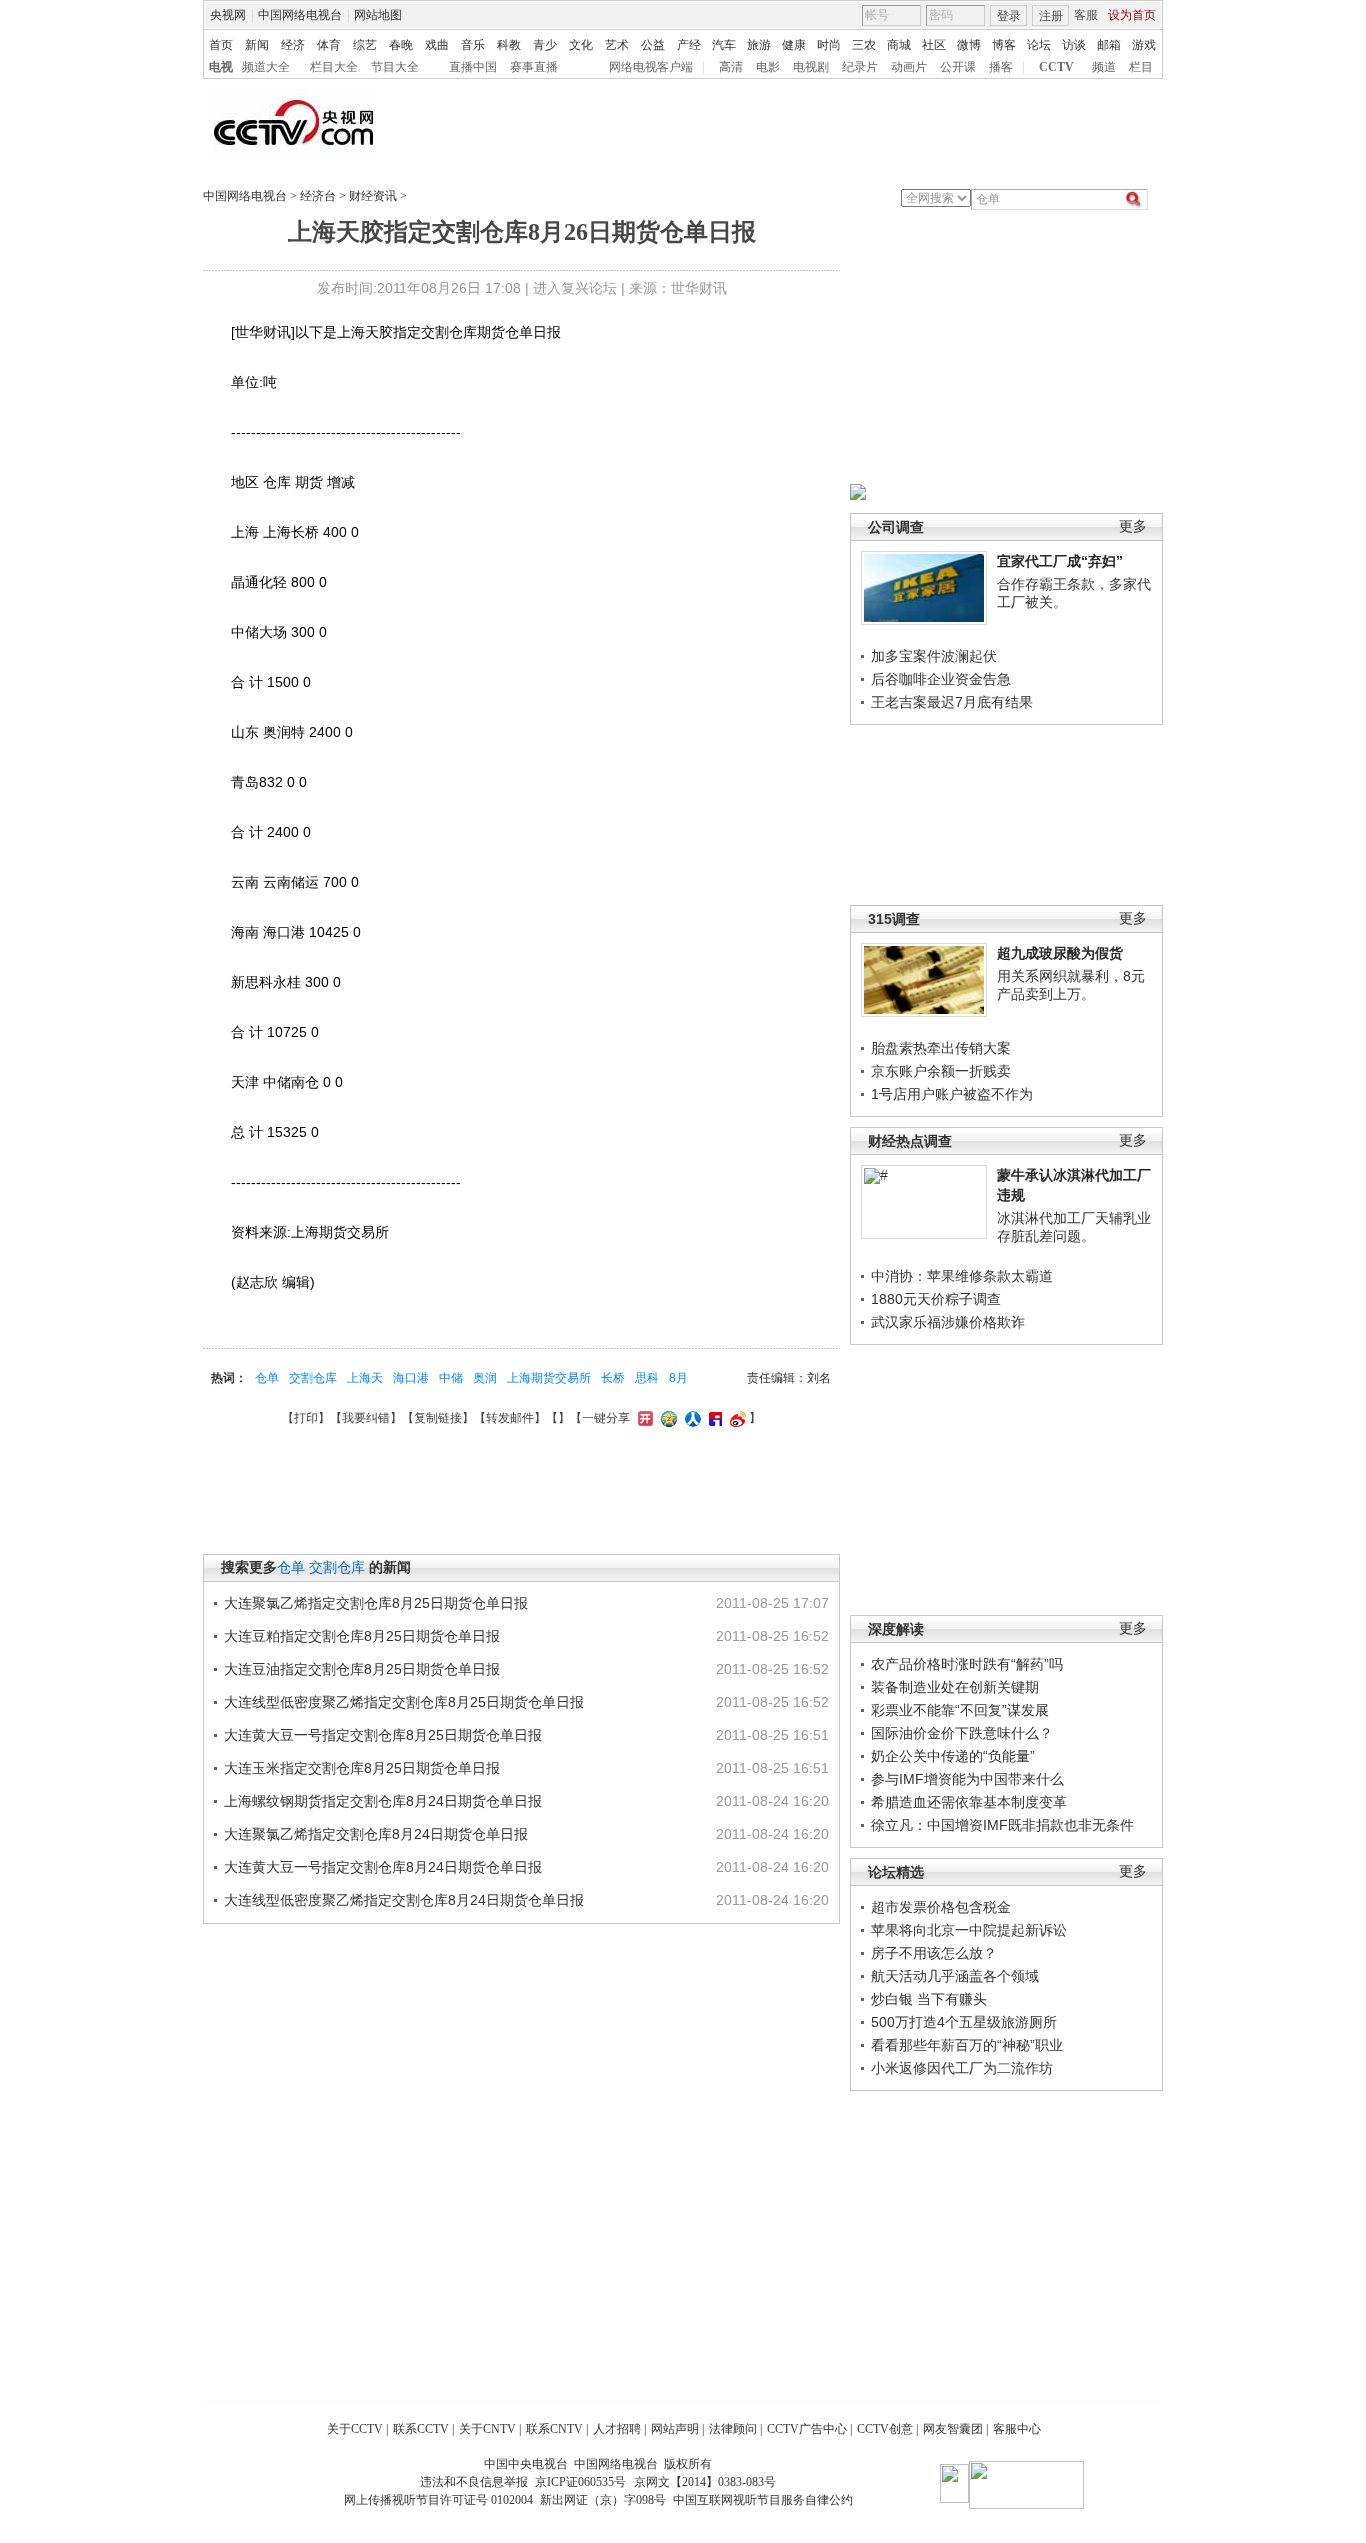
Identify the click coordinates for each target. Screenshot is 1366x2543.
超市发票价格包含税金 (941, 1907)
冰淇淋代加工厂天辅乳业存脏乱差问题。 (1074, 1227)
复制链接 (438, 1418)
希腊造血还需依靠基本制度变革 (969, 1802)
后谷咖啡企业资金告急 (941, 679)
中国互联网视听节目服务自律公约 (763, 2500)
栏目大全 (334, 67)
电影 (768, 67)
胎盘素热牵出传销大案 (941, 1048)
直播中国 (473, 67)
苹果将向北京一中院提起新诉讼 (969, 1930)
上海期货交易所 (549, 1378)
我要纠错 (366, 1418)
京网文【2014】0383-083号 (705, 2482)
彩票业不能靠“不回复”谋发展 (960, 1710)
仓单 (267, 1378)
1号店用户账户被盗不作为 (952, 1094)
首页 (221, 45)
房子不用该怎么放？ (934, 1953)
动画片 (909, 67)
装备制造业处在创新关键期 (955, 1687)
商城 (899, 45)
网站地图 (378, 15)
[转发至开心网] (643, 1418)
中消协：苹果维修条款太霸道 (962, 1276)
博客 (1004, 45)
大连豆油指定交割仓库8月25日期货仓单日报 (362, 1669)
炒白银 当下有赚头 (929, 1999)
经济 (293, 45)
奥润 (485, 1378)
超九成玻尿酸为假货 (1060, 953)
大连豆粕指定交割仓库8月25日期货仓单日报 (362, 1636)
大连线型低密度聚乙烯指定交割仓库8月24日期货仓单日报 (404, 1900)
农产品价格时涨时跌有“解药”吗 (967, 1664)
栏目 (1141, 67)
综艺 (365, 45)
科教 (509, 45)
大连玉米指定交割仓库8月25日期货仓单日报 (362, 1768)
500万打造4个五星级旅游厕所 (964, 2022)
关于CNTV (487, 2429)
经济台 (318, 196)
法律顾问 (733, 2429)
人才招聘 (617, 2429)
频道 (1104, 67)
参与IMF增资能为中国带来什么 (967, 1779)
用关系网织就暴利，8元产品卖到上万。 (1071, 985)
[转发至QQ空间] (666, 1418)
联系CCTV (421, 2429)
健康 (794, 45)
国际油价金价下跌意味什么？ (962, 1733)
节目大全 (395, 67)
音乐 (473, 45)
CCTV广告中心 (807, 2429)
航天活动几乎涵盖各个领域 (955, 1976)
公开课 (958, 67)
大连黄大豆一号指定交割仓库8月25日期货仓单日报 (383, 1735)
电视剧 (811, 67)
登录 (1009, 16)
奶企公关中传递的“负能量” (953, 1756)
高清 (731, 67)
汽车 (724, 45)
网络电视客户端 (651, 67)
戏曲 (437, 45)
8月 (678, 1378)
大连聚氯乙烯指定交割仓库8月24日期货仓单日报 (376, 1834)
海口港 (411, 1378)
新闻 (257, 45)
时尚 (829, 45)
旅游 (759, 45)
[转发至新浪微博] (735, 1418)
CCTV (1056, 67)
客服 (1086, 15)
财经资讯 (373, 196)
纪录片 (860, 67)
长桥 (613, 1378)
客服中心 (1017, 2429)
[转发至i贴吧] (713, 1418)
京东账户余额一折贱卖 (941, 1071)
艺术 (617, 45)
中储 (451, 1378)
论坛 (1039, 45)
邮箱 (1109, 45)
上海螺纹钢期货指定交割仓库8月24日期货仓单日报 (383, 1801)
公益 (653, 45)
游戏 (1144, 45)
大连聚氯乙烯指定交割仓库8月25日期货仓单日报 (376, 1603)
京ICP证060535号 (580, 2482)
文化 (581, 45)
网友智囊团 (953, 2429)
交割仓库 (313, 1378)
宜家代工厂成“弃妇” (1060, 561)
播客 (1001, 67)
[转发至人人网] (690, 1418)
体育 (329, 45)
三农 (864, 45)
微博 (969, 45)
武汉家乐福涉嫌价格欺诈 (948, 1322)
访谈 (1074, 45)
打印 (306, 1418)
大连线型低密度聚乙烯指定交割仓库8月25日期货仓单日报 (404, 1702)
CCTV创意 (885, 2429)
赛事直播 (534, 67)
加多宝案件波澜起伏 (934, 656)
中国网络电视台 (300, 15)
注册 (1051, 16)
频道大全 (266, 67)
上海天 (365, 1378)
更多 (1133, 526)
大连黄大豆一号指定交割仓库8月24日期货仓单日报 (383, 1867)
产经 (689, 45)
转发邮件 (510, 1418)
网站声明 (675, 2429)
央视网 (228, 15)
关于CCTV (355, 2429)
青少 (545, 45)
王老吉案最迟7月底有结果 (952, 702)
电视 (221, 67)
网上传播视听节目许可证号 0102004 (438, 2500)
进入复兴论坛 (575, 288)
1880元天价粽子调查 (936, 1299)
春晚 (401, 45)
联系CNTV (554, 2429)
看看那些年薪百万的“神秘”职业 (967, 2045)
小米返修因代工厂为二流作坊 (962, 2068)
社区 (934, 45)
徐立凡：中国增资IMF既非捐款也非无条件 (1002, 1825)
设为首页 (1132, 15)
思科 (647, 1378)
